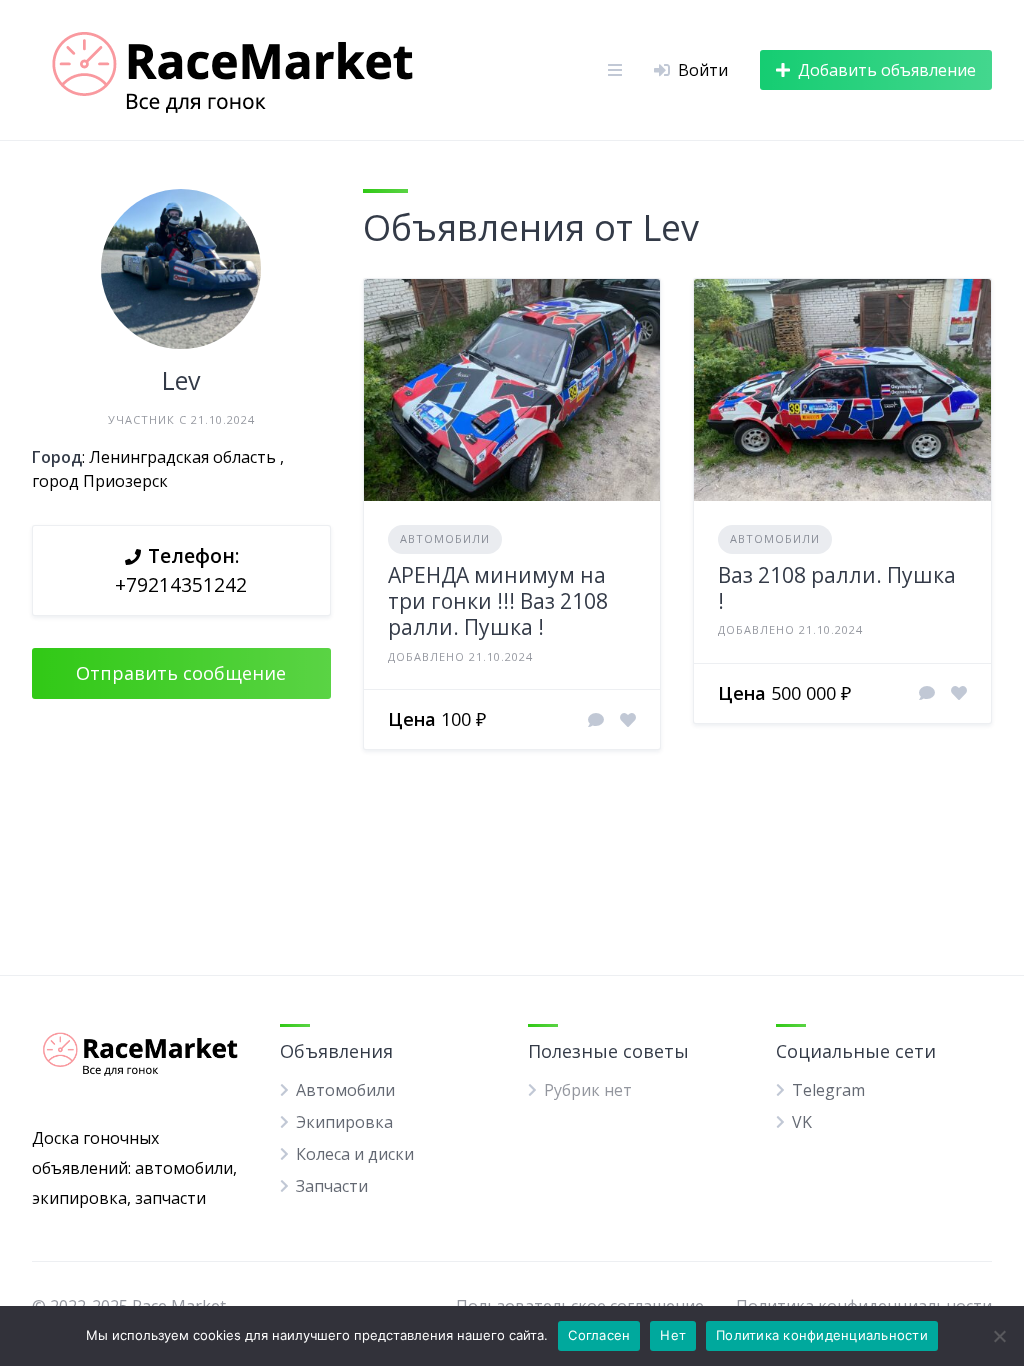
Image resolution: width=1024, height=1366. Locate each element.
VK (802, 1122)
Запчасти (332, 1186)
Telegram (828, 1090)
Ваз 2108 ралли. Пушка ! (837, 588)
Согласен (599, 1335)
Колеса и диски (355, 1154)
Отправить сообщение (181, 673)
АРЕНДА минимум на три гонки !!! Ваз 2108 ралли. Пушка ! (498, 601)
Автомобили (445, 538)
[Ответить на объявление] (596, 720)
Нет (673, 1335)
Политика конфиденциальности (822, 1335)
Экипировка (344, 1122)
